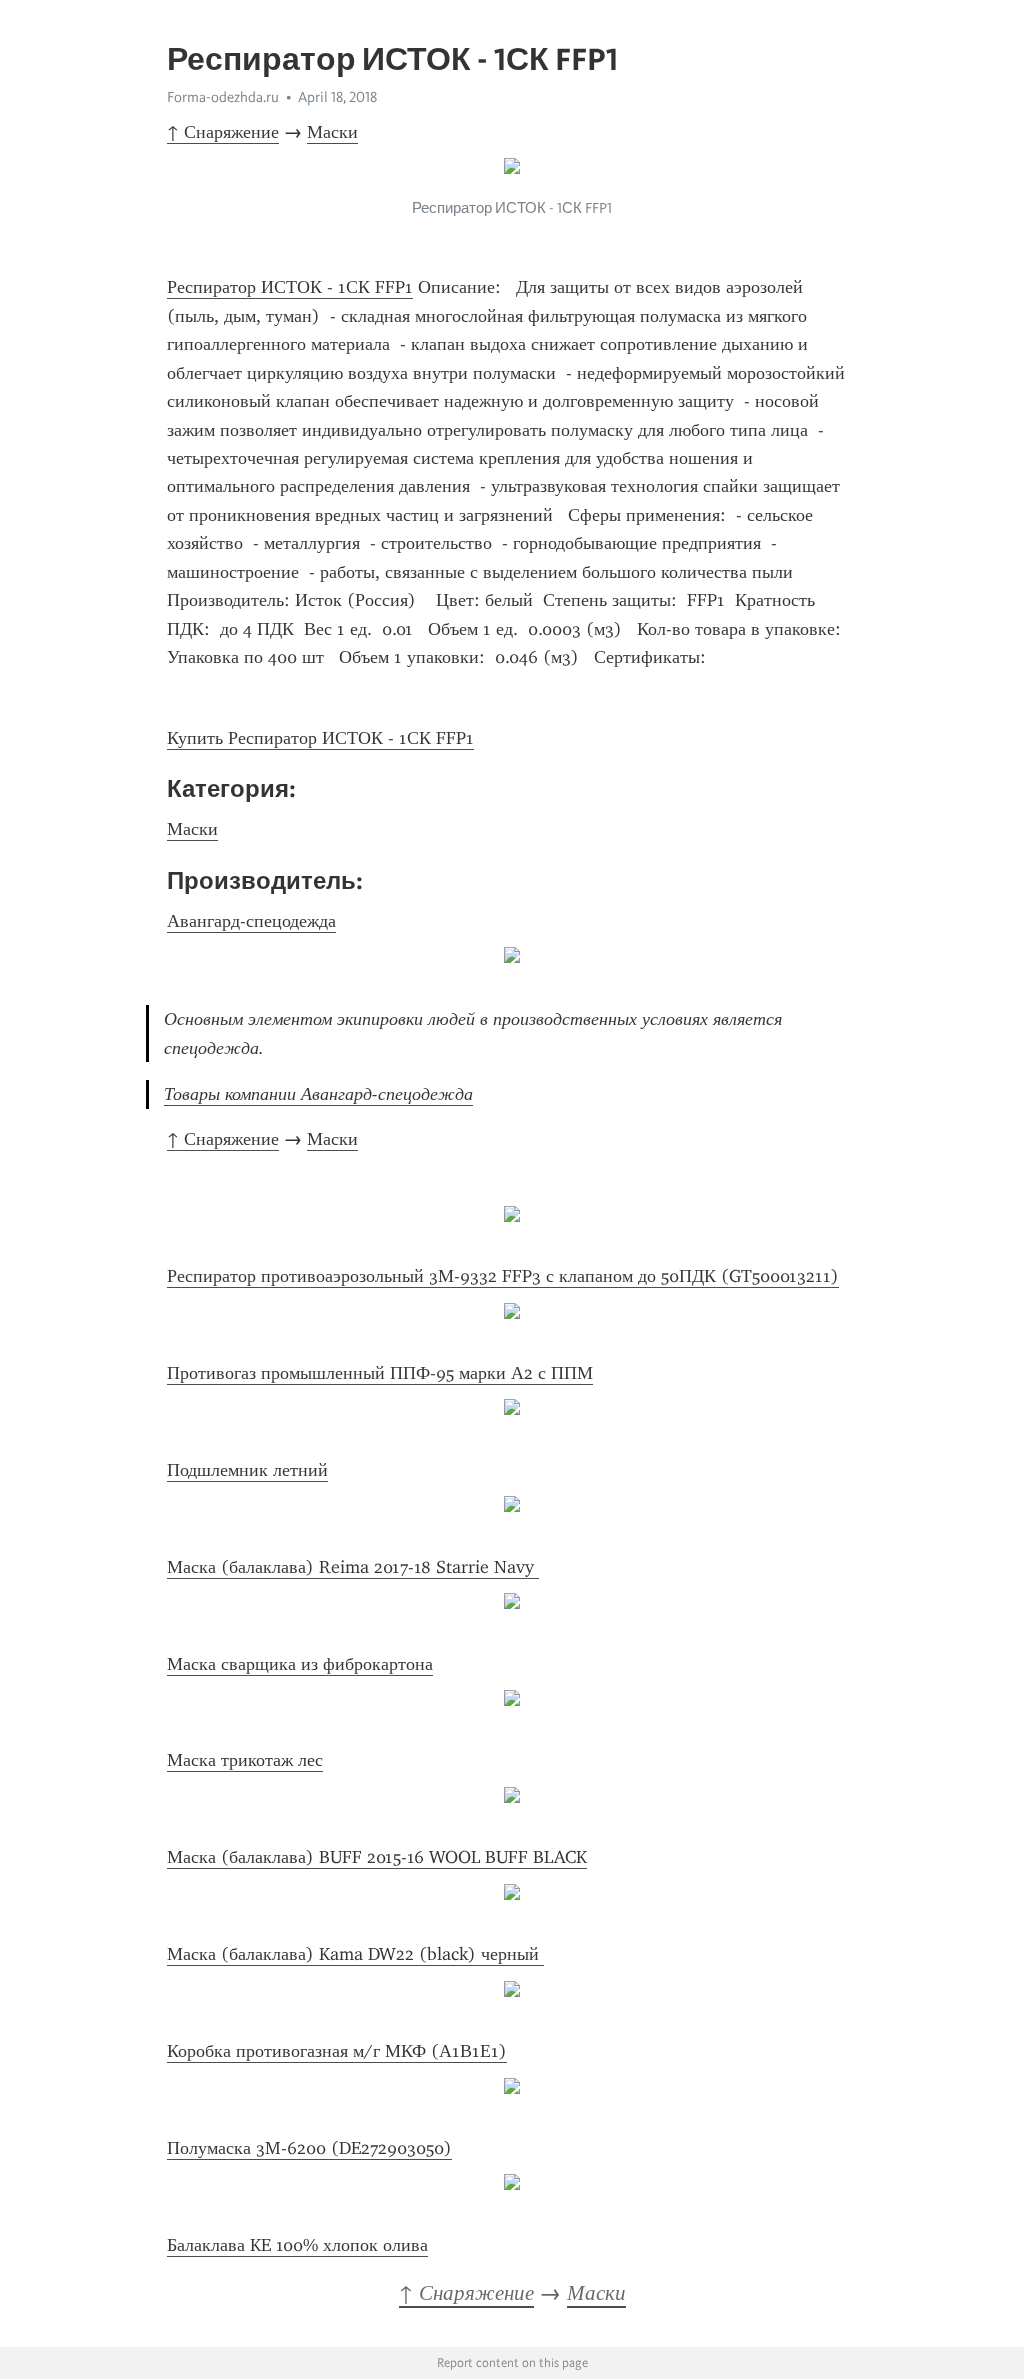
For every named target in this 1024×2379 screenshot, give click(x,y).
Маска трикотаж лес (245, 1760)
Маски (332, 132)
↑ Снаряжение (223, 132)
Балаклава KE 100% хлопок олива (297, 2245)
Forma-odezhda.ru (223, 97)
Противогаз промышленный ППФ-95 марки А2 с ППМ (380, 1373)
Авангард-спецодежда (251, 921)
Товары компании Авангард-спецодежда (318, 1094)
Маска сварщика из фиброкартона (300, 1664)
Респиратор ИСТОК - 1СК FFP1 (290, 287)
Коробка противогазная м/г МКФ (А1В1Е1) (337, 2051)
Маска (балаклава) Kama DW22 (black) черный (355, 1954)
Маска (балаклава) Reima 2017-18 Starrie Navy (353, 1567)
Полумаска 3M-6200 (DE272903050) (309, 2148)
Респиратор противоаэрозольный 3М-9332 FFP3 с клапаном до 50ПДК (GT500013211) (503, 1276)
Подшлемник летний (247, 1470)
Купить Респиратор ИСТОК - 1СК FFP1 (320, 738)
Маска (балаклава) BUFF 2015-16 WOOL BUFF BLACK (377, 1857)
